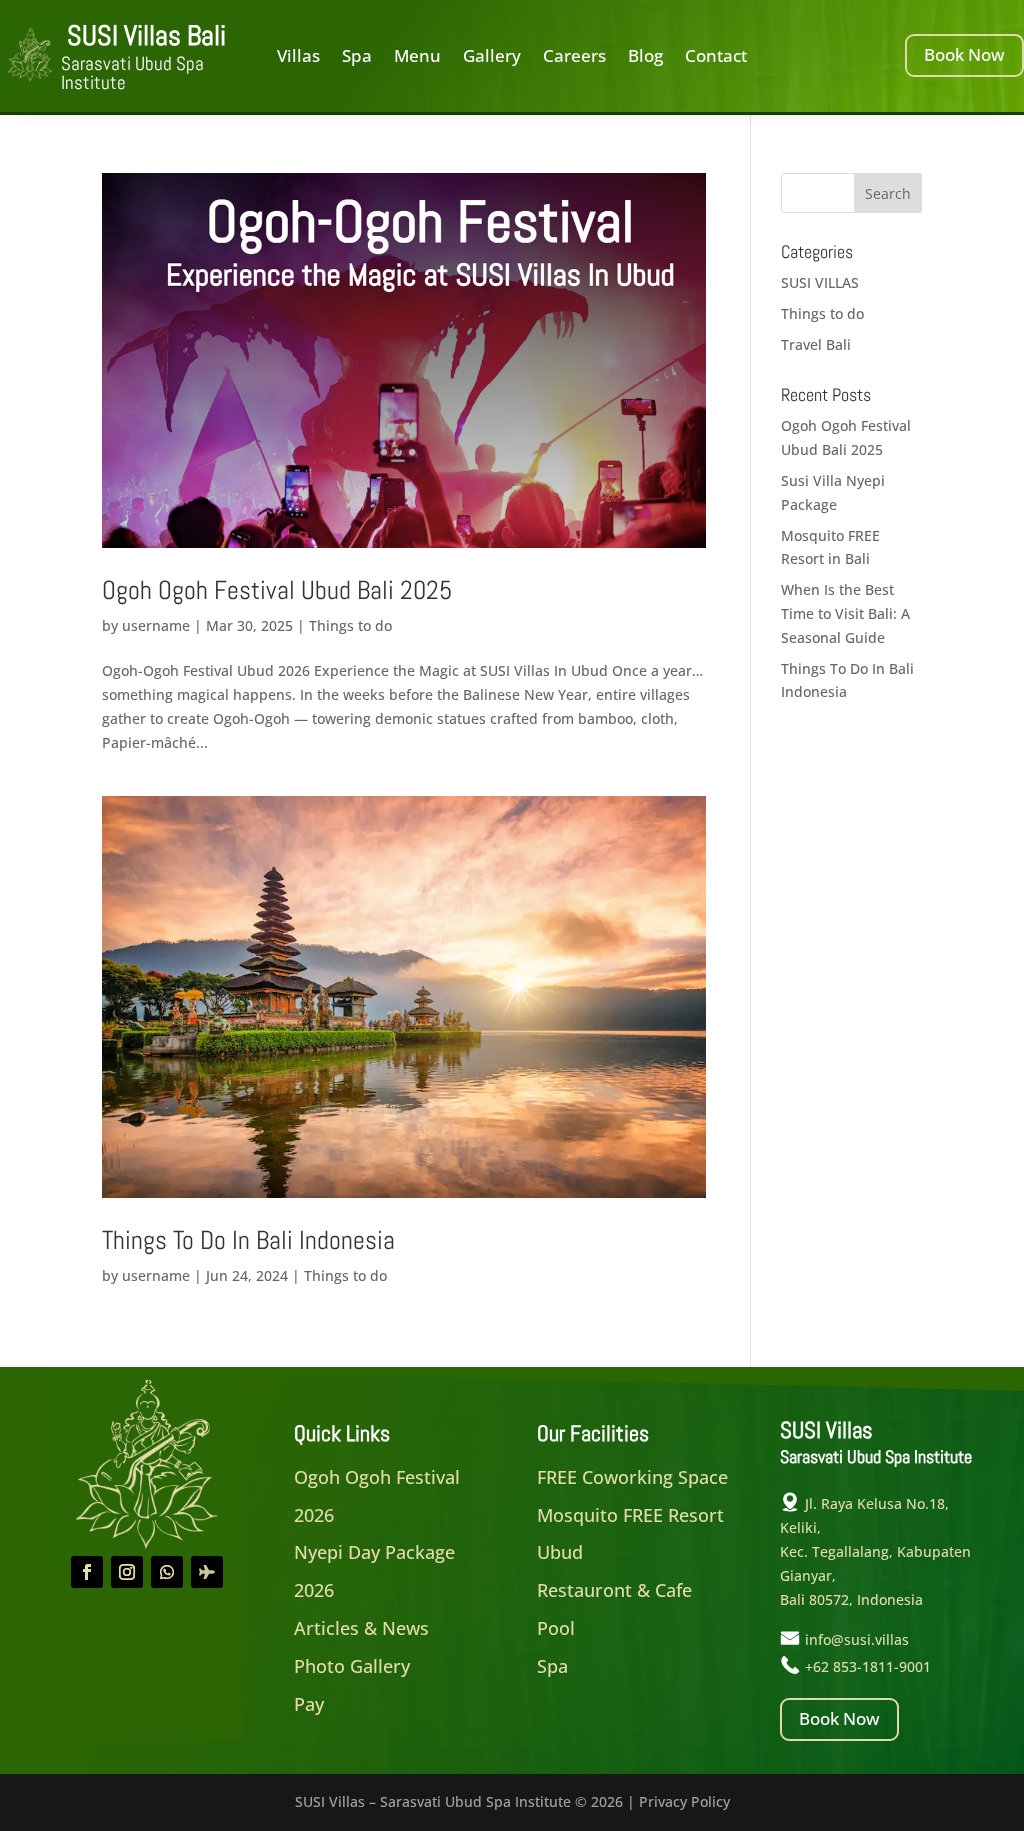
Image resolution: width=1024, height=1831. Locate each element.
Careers (574, 58)
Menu (417, 58)
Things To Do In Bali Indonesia (248, 1240)
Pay (309, 1704)
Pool (556, 1628)
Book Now (964, 54)
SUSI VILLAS (820, 282)
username (156, 625)
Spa (357, 58)
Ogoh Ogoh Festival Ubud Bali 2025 (277, 590)
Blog (645, 58)
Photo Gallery (352, 1666)
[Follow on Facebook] (87, 1572)
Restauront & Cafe (614, 1590)
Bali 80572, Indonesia (851, 1599)
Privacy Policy (684, 1801)
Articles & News (361, 1628)
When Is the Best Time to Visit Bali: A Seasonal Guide (845, 613)
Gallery (492, 58)
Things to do (350, 625)
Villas (298, 58)
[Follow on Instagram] (127, 1572)
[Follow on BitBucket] (207, 1572)
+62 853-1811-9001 (868, 1666)
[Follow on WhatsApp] (167, 1572)
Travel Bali (816, 344)
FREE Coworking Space (632, 1477)
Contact (716, 58)
